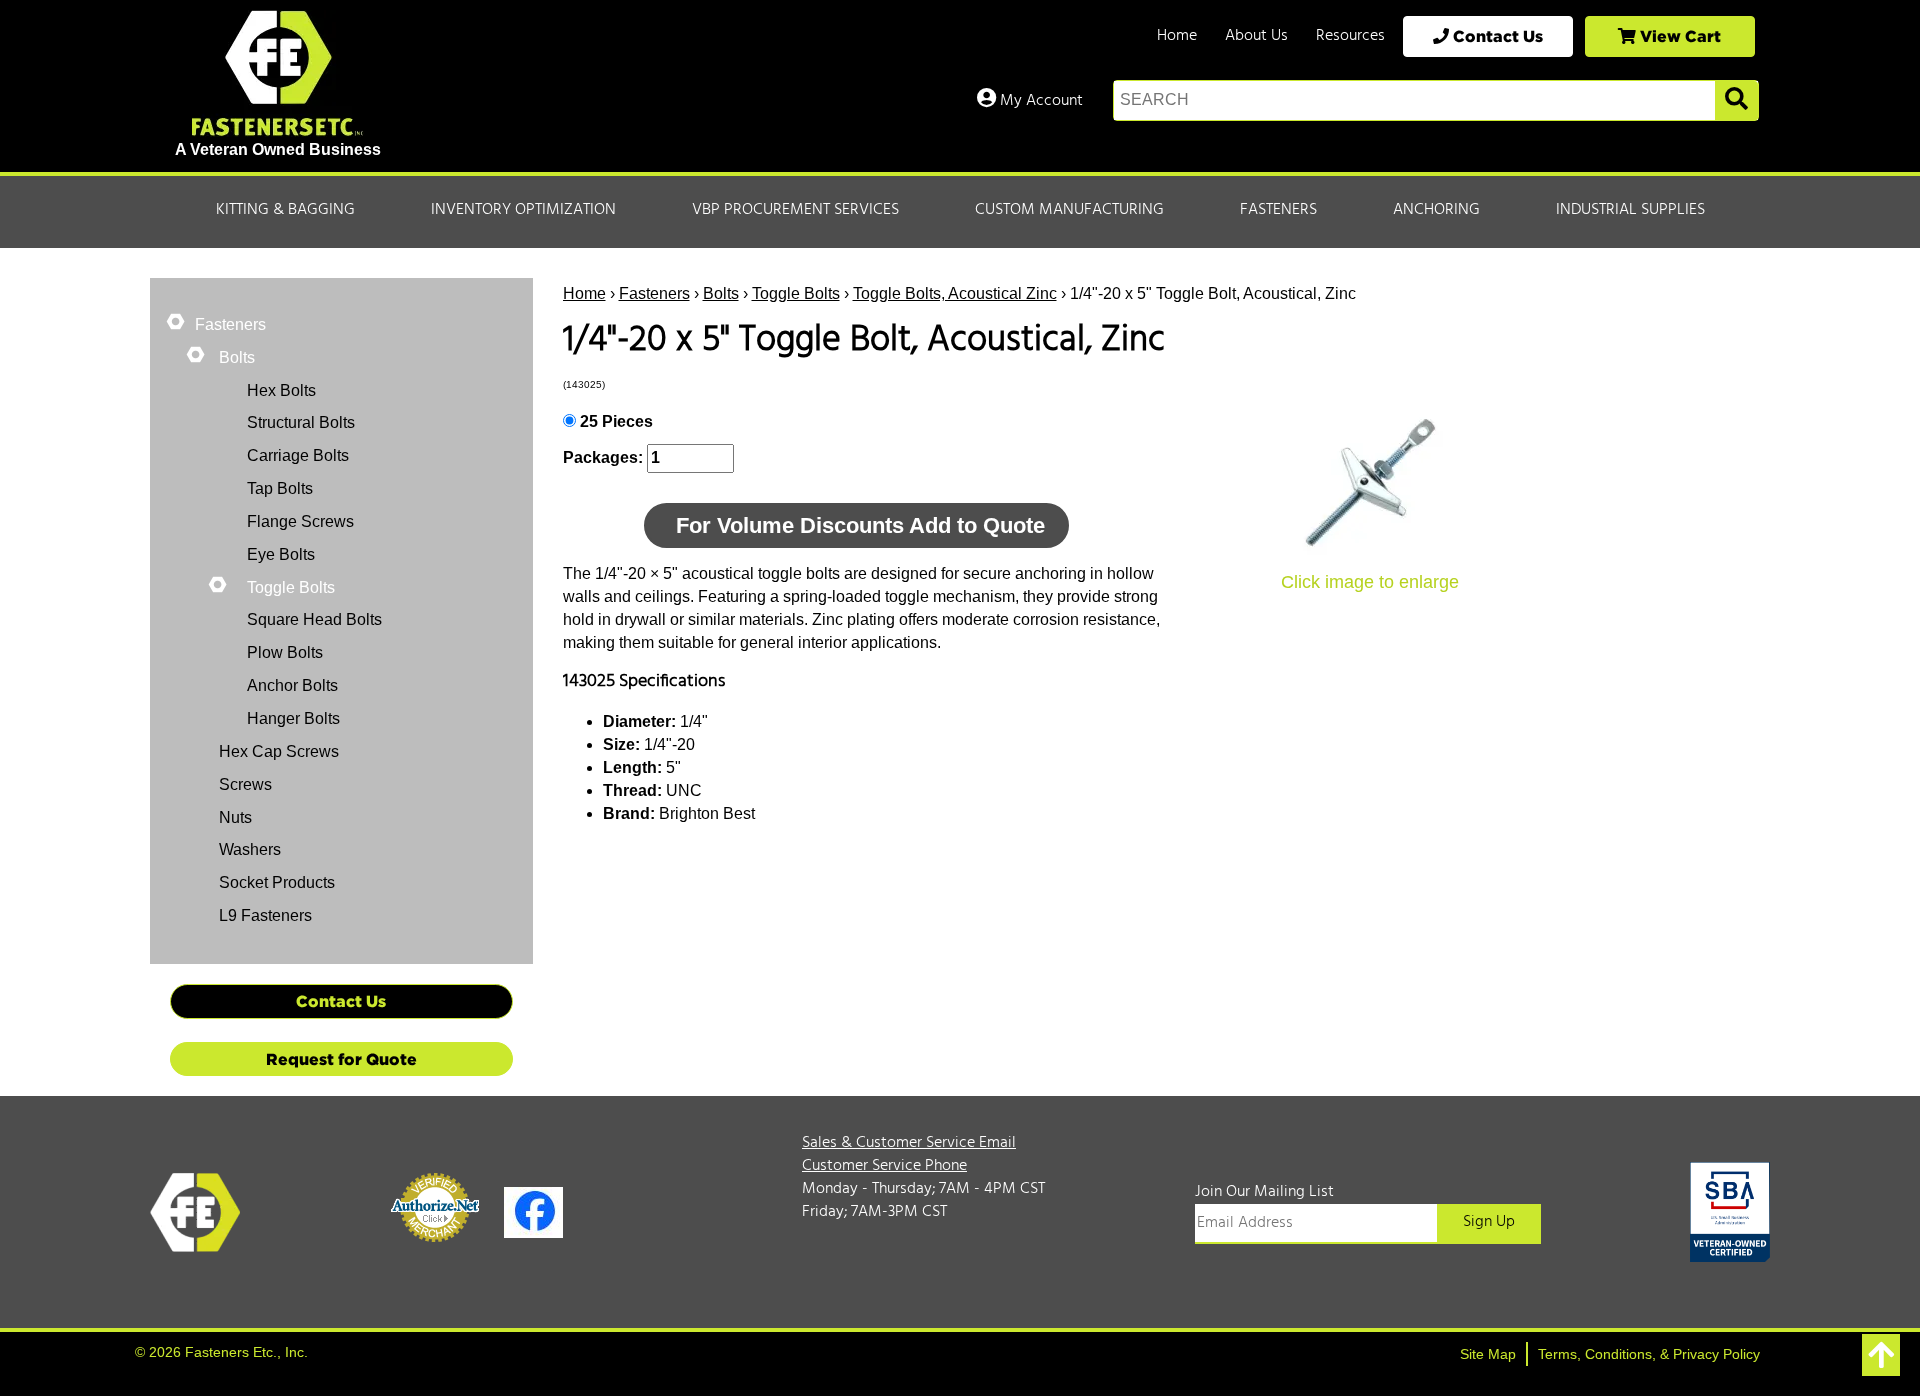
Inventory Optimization (523, 210)
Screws (243, 784)
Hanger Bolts (293, 718)
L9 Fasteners (263, 915)
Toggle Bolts (796, 293)
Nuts (233, 817)
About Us (1256, 36)
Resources (1350, 36)
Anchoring (1436, 210)
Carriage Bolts (298, 455)
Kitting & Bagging (285, 210)
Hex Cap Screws (277, 751)
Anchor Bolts (292, 685)
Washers (248, 849)
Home (1177, 36)
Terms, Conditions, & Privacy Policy (1649, 1354)
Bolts (721, 293)
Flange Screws (300, 521)
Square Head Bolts (314, 619)
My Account (1039, 101)
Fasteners (1278, 210)
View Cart (1678, 36)
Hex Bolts (281, 390)
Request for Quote (341, 1059)
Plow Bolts (285, 652)
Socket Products (275, 882)
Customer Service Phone (884, 1166)
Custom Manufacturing (1069, 210)
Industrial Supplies (1630, 210)
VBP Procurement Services (795, 210)
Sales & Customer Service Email (909, 1143)
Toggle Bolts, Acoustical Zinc (955, 293)
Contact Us (1496, 36)
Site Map (1488, 1354)
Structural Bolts (301, 422)
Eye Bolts (281, 554)
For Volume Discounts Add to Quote (860, 525)
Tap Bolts (280, 488)
